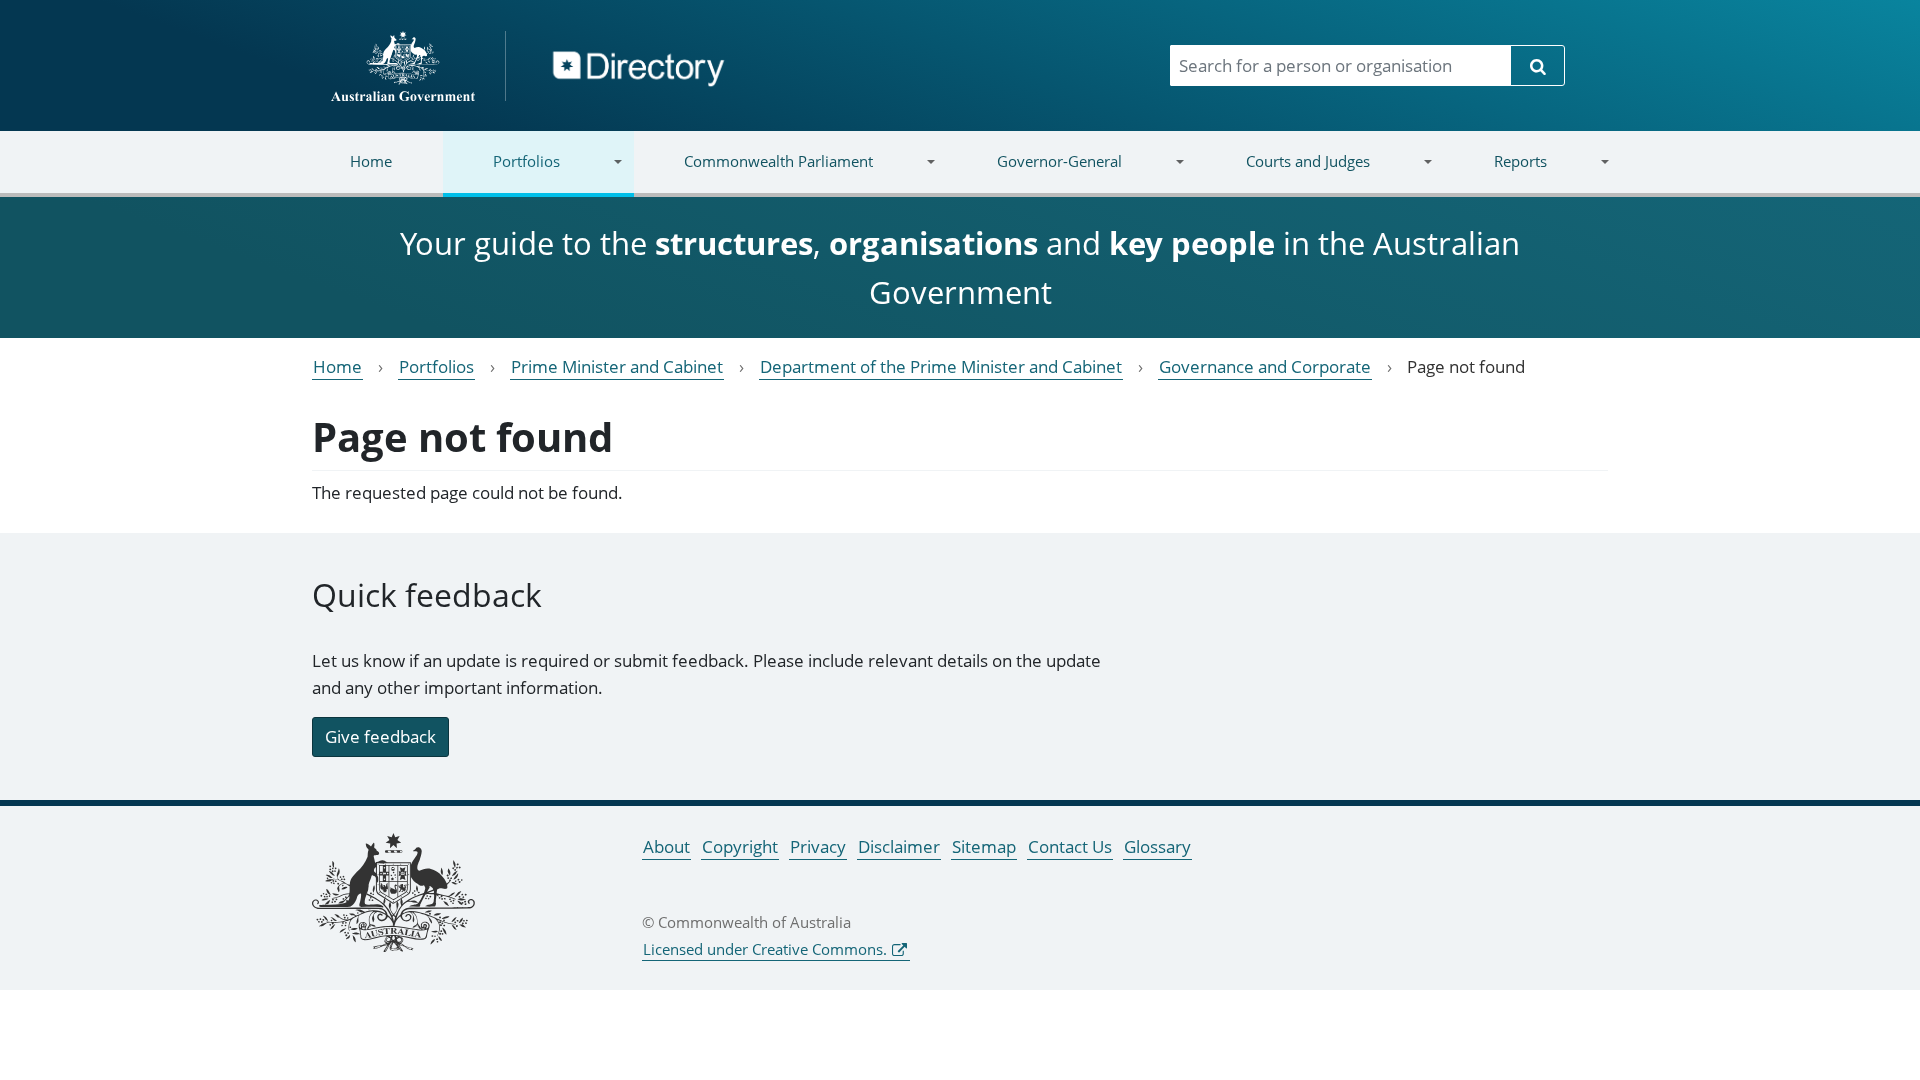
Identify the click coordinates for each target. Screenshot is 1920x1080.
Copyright (740, 846)
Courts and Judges (1282, 173)
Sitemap (984, 846)
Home (371, 161)
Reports (1494, 173)
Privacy (818, 846)
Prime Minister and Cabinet (617, 366)
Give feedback (380, 736)
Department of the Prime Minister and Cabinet (941, 366)
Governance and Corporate (1265, 366)
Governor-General (1034, 173)
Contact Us (1070, 846)
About (666, 846)
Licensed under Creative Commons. (765, 949)
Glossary (1157, 846)
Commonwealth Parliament (753, 173)
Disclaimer (899, 846)
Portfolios (501, 173)
